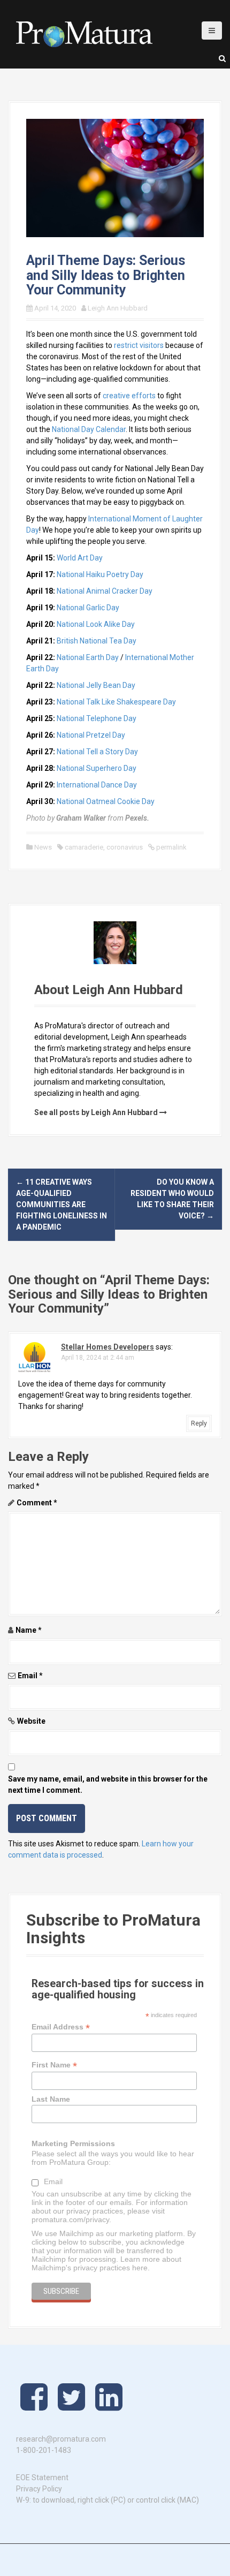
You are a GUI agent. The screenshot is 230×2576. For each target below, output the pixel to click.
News (43, 847)
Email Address (61, 2027)
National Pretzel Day (91, 735)
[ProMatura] (84, 34)
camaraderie (84, 847)
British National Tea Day (97, 641)
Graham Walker (81, 818)
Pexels (136, 818)
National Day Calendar (89, 429)
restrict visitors (139, 345)
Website (31, 1721)
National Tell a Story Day (97, 752)
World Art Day (80, 558)
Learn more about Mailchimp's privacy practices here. (106, 2263)
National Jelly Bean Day (96, 685)
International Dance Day (97, 785)
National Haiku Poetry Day (100, 574)
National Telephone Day (97, 718)
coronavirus (125, 847)
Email (30, 1676)
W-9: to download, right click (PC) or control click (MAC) (108, 2500)
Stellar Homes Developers (108, 1347)
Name (29, 1630)
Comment (37, 1503)
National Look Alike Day (96, 624)
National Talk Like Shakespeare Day (116, 702)
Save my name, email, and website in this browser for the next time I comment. (108, 1785)
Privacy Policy (39, 2489)
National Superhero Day (97, 768)
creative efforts (129, 396)
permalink (171, 847)
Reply (199, 1423)
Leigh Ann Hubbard (118, 308)
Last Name (51, 2099)
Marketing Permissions (73, 2143)
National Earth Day (88, 657)
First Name (54, 2065)
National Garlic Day (88, 608)
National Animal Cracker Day (105, 591)
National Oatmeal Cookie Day (106, 801)
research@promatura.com (61, 2439)
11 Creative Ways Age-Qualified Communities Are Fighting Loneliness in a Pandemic (62, 1204)
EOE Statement (42, 2477)
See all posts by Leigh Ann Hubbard (96, 1112)
